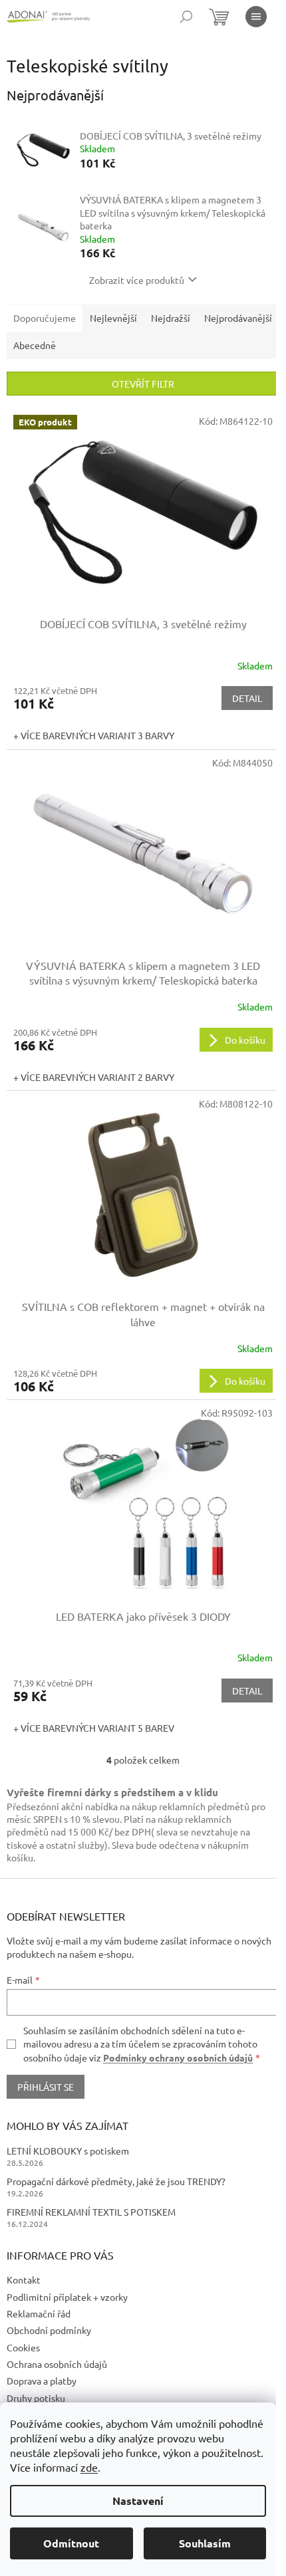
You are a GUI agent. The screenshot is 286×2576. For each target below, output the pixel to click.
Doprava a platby (42, 2381)
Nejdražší (171, 318)
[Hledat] (186, 17)
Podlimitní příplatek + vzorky (67, 2297)
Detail (247, 698)
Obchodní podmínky (49, 2330)
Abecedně (35, 345)
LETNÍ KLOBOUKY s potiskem (68, 2151)
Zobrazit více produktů (137, 280)
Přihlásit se (46, 2087)
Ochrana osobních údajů (57, 2364)
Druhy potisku (36, 2398)
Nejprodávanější (238, 318)
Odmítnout (71, 2543)
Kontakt (24, 2280)
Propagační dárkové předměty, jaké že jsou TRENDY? (116, 2181)
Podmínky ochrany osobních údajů (178, 2057)
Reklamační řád (39, 2313)
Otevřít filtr (143, 384)
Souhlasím (205, 2543)
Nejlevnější (113, 318)
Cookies (23, 2347)
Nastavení (138, 2501)
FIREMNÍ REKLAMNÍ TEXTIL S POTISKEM (91, 2212)
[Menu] (256, 17)
